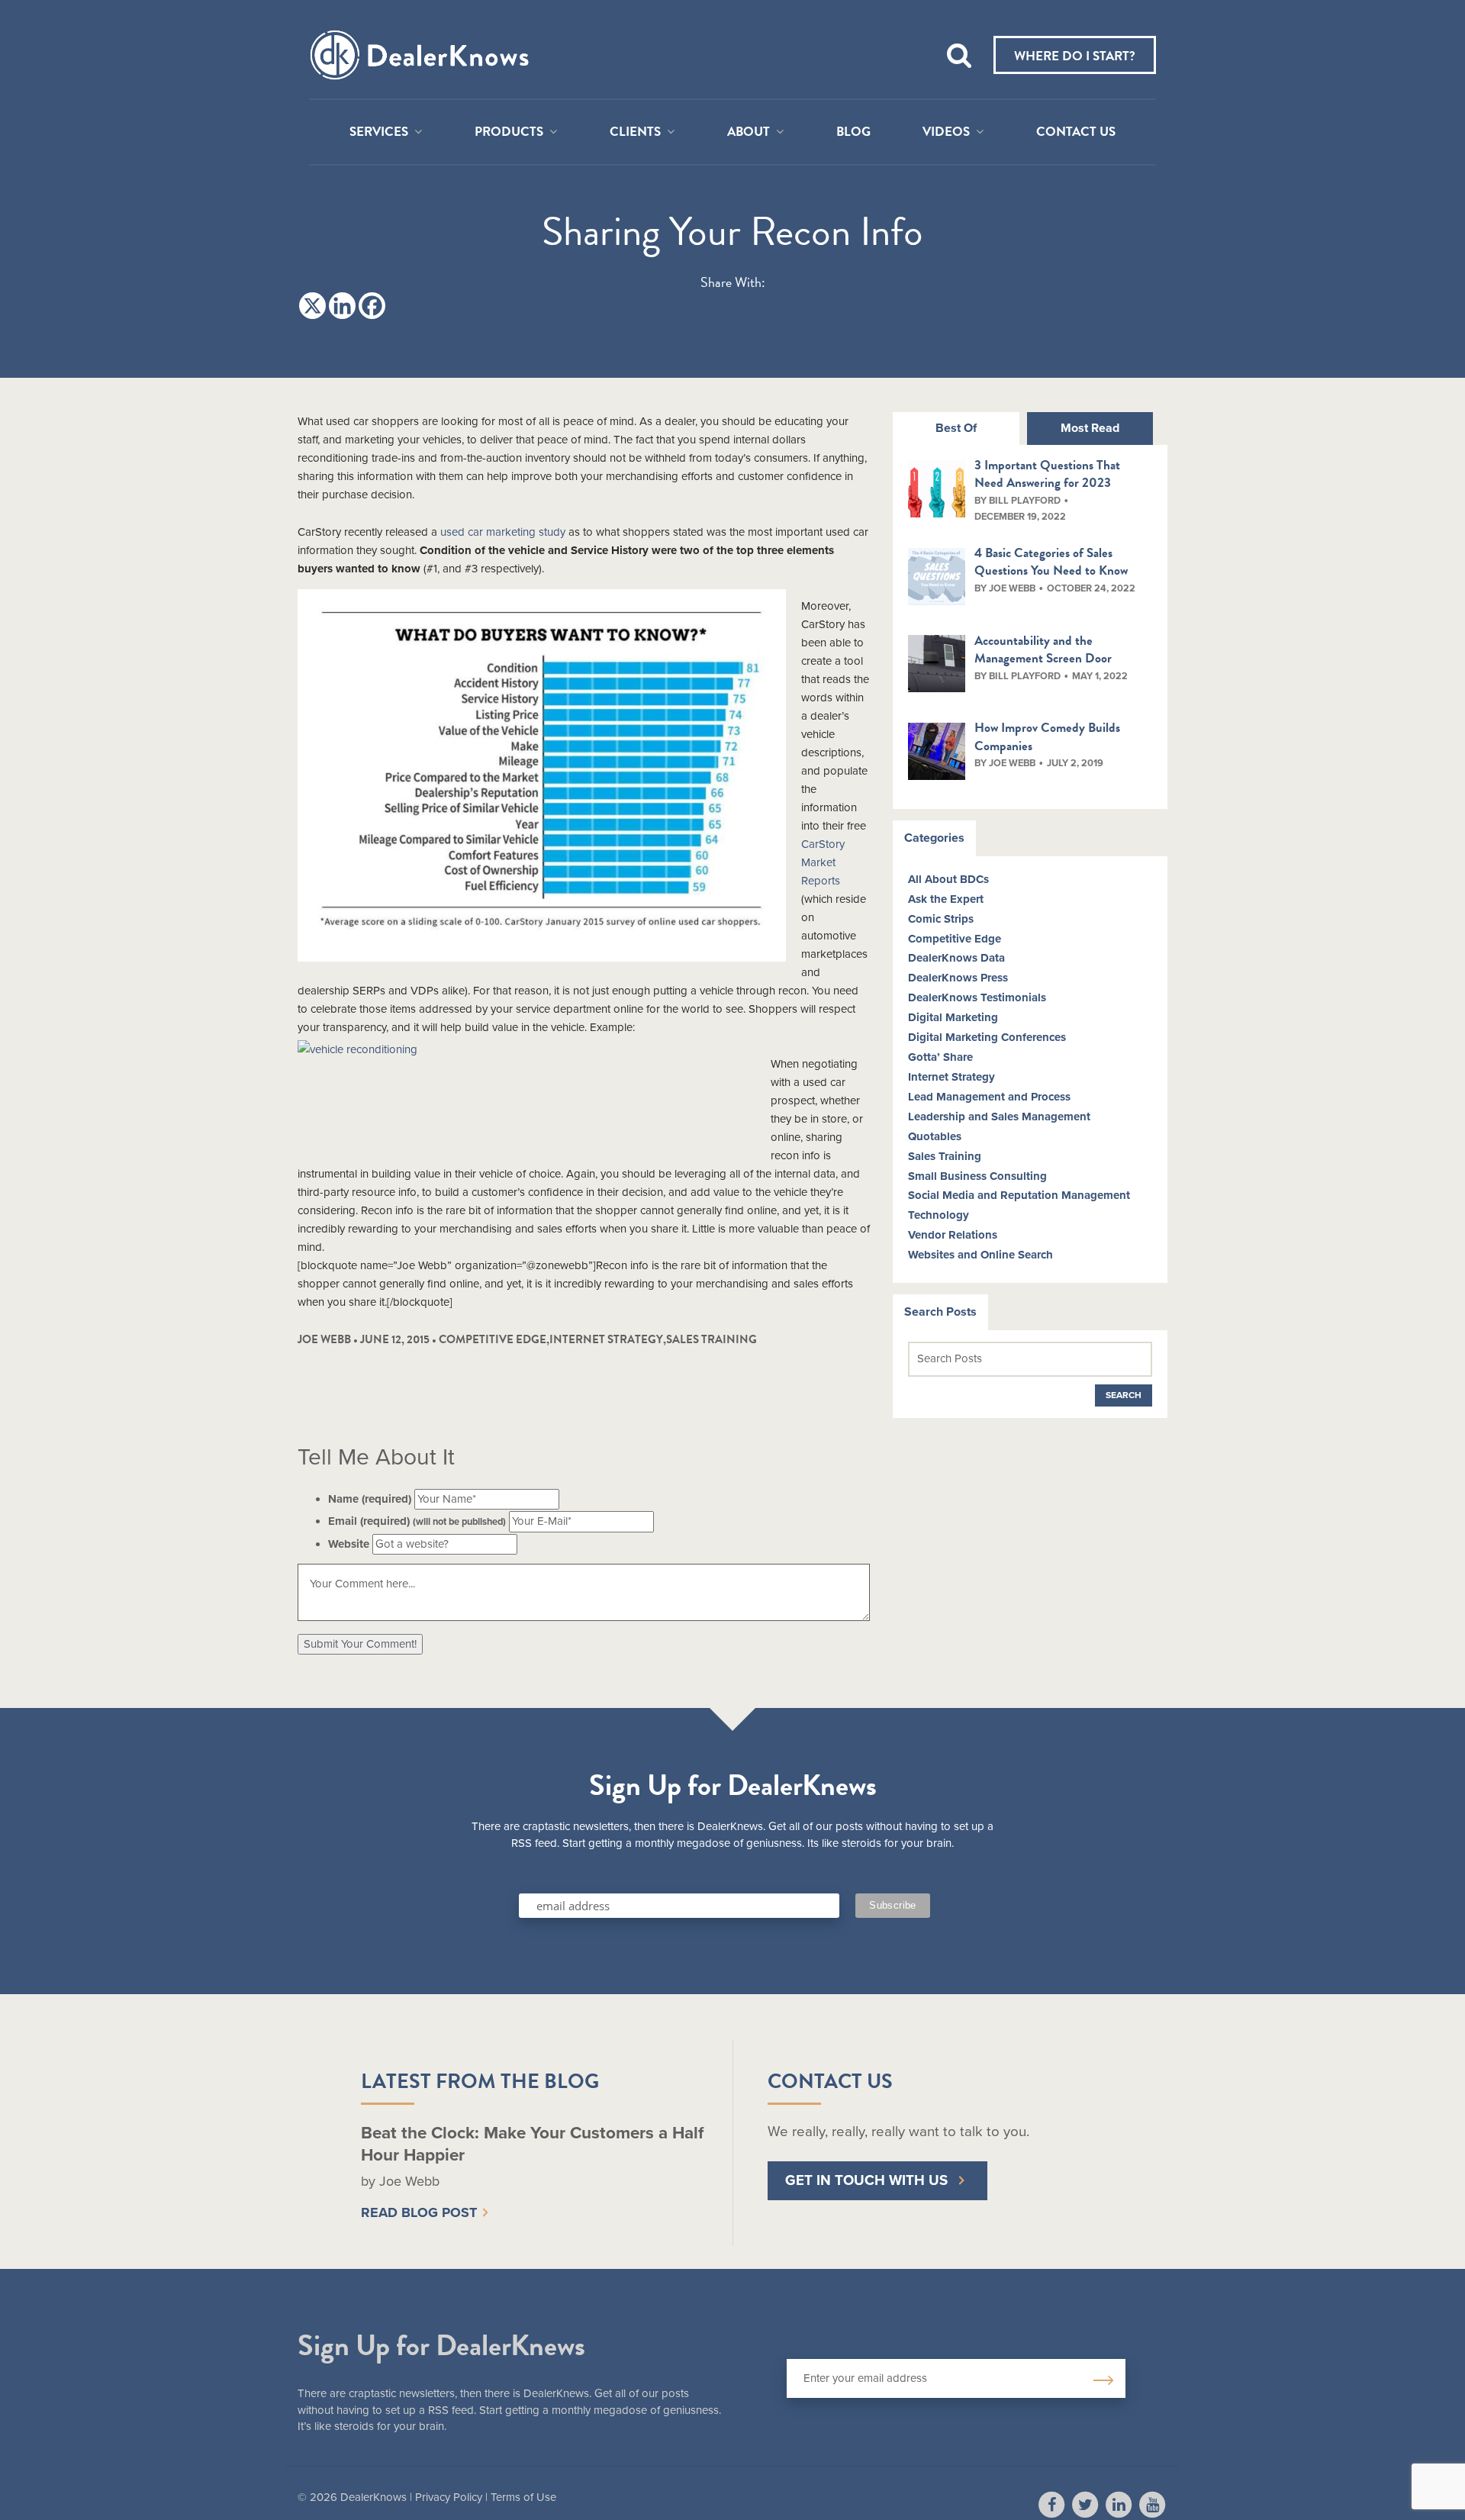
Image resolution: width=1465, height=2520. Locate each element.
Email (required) (417, 1521)
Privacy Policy (449, 2497)
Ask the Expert (946, 899)
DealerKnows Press (958, 978)
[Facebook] (372, 306)
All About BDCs (948, 879)
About (749, 132)
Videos (946, 132)
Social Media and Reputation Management (1019, 1195)
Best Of (956, 428)
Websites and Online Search (980, 1255)
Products (509, 132)
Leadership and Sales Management (999, 1117)
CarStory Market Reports (823, 862)
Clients (635, 132)
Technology (939, 1215)
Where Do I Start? (1075, 56)
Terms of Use (523, 2497)
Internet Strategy (606, 1339)
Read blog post (419, 2212)
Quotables (935, 1136)
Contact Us (1076, 132)
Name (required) (370, 1499)
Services (379, 132)
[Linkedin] (342, 306)
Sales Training (712, 1339)
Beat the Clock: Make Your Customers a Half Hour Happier (532, 2144)
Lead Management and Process (989, 1097)
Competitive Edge (493, 1339)
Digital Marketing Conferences (987, 1037)
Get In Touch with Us (866, 2180)
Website (349, 1544)
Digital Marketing (953, 1017)
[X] (312, 306)
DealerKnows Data (956, 958)
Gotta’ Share (940, 1057)
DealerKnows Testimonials (977, 997)
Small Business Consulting (977, 1176)
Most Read (1090, 428)
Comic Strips (941, 919)
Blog (853, 132)
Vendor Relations (953, 1235)
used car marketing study (503, 532)
